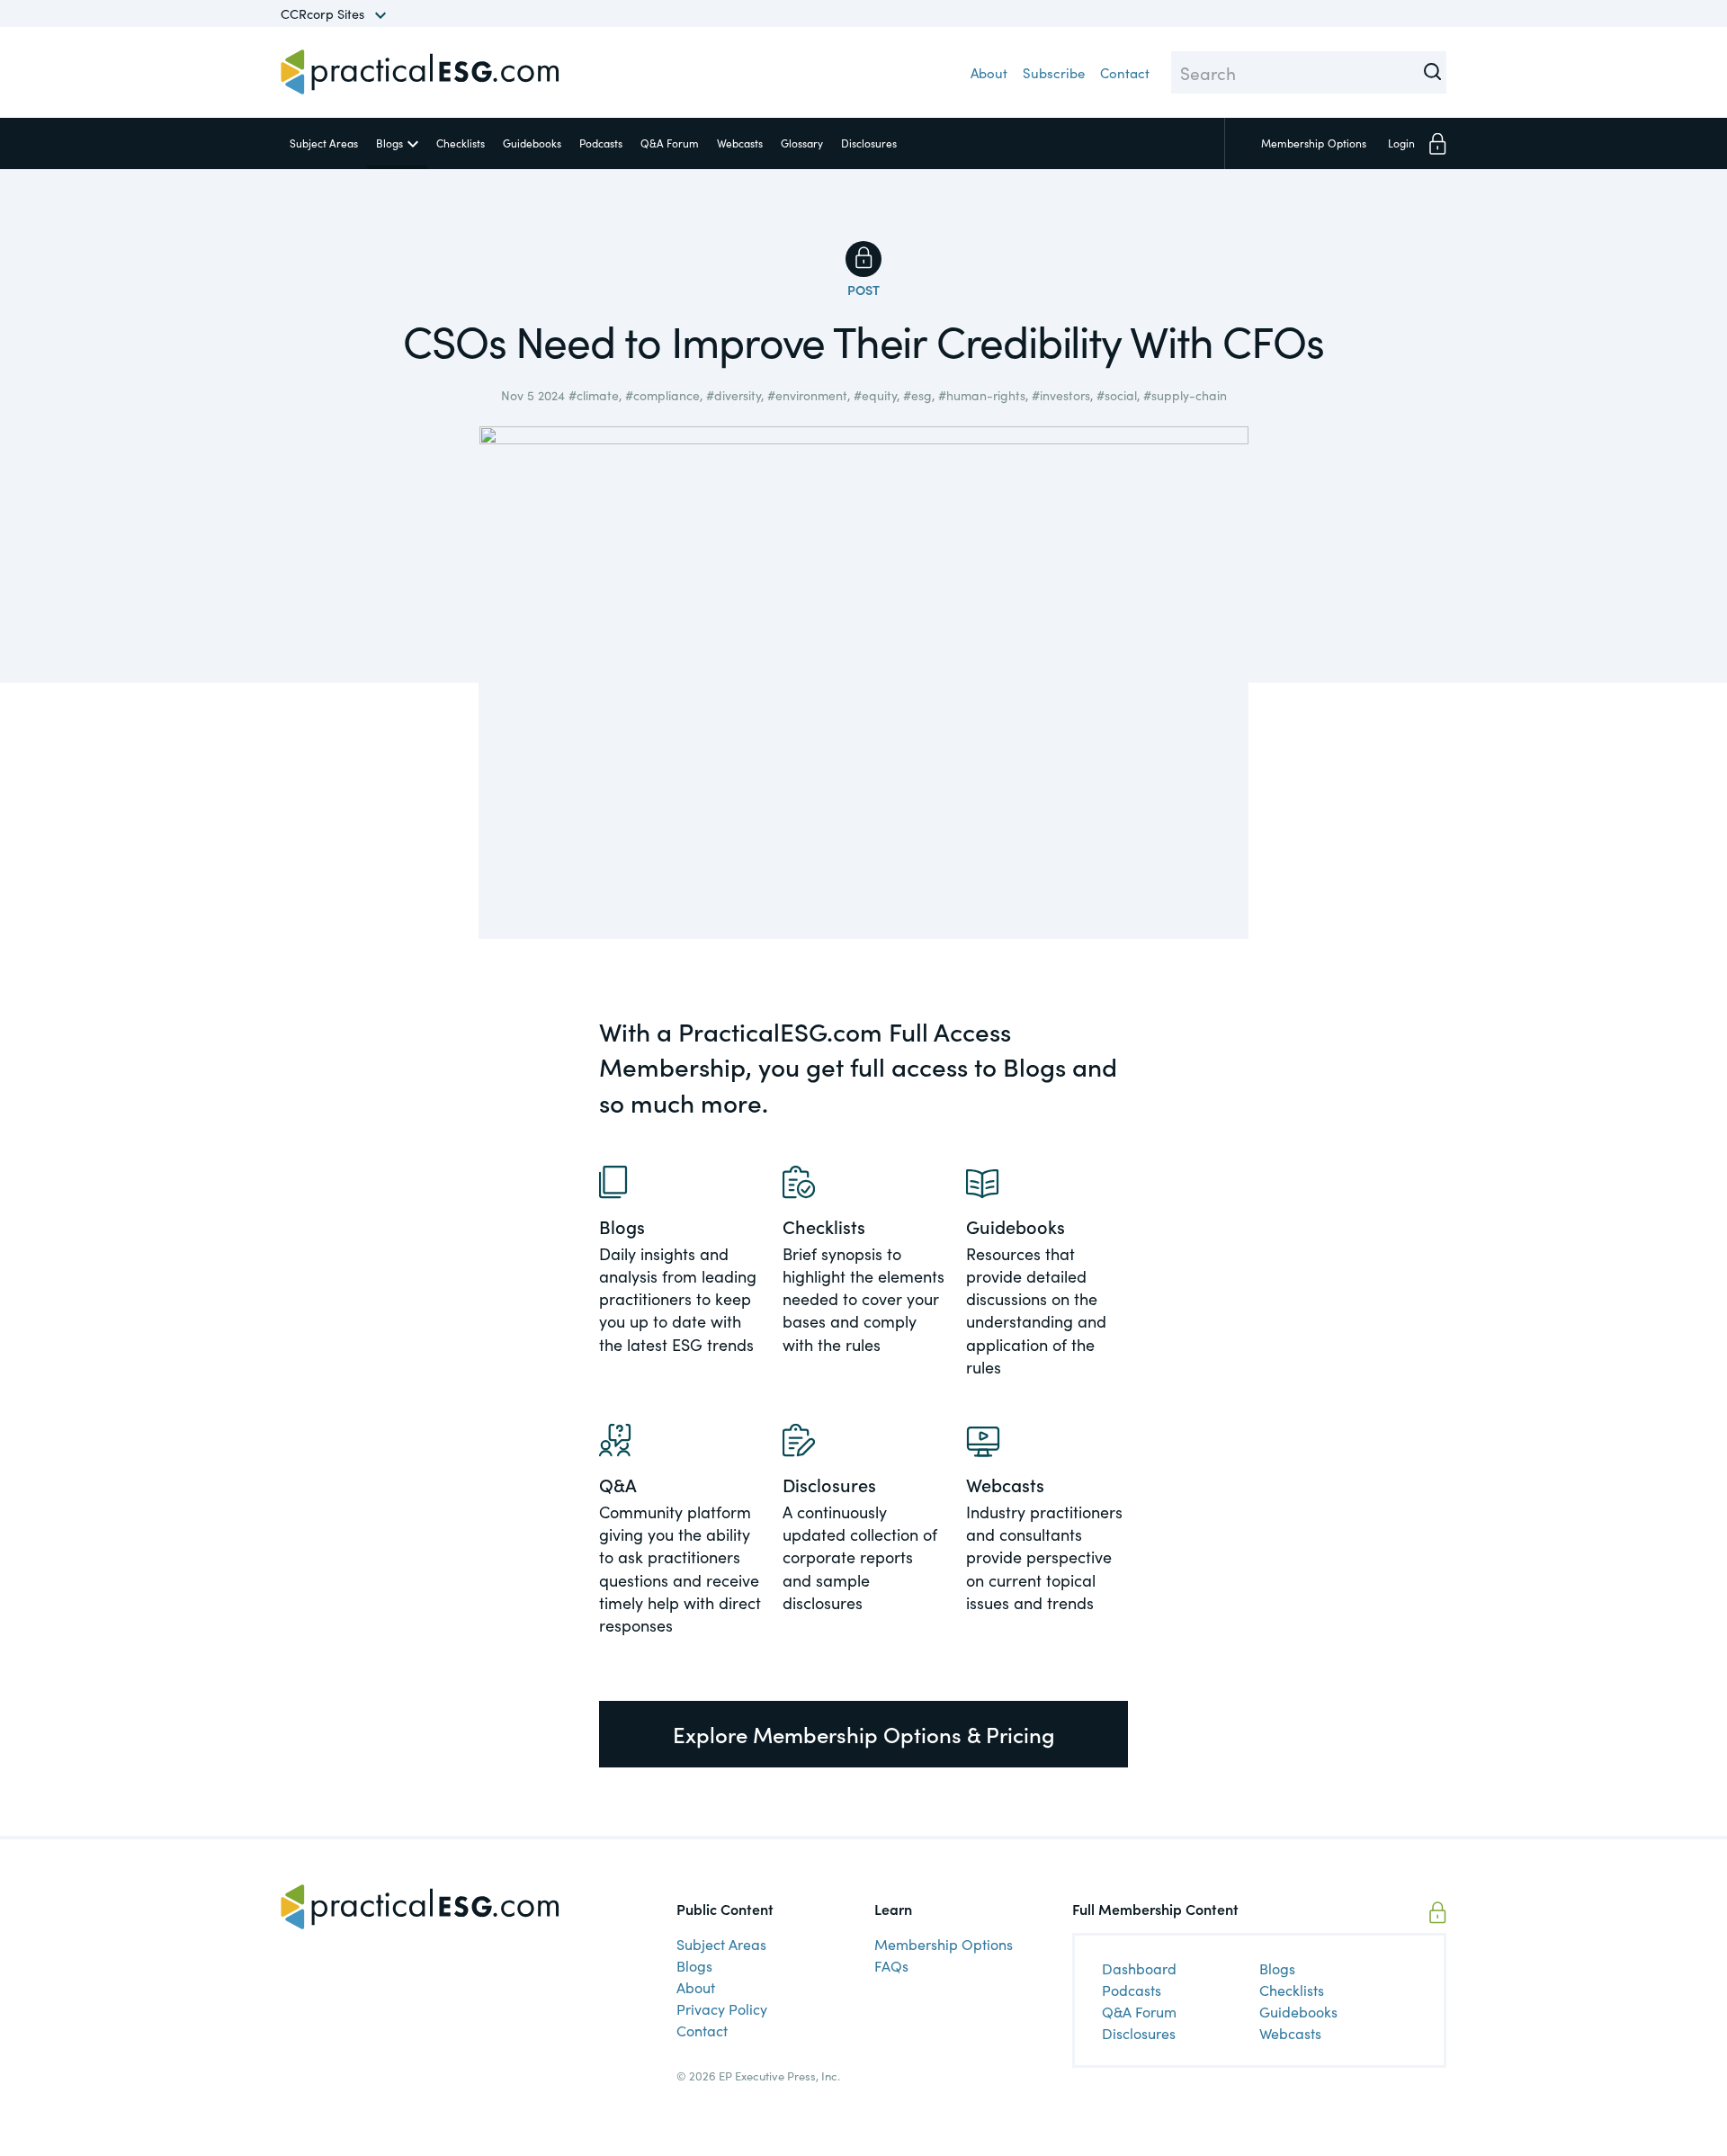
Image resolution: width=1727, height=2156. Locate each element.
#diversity (734, 395)
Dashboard (1139, 1968)
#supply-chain (1185, 395)
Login (1401, 143)
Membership (1314, 143)
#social (1117, 395)
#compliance (662, 395)
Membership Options (944, 1944)
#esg (917, 395)
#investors (1061, 395)
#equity (875, 395)
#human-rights (982, 395)
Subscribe (1054, 72)
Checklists (461, 143)
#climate (594, 395)
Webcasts (740, 143)
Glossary (802, 143)
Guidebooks (532, 143)
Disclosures (869, 143)
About (989, 72)
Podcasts (601, 143)
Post (863, 290)
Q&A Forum (670, 143)
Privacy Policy (722, 2008)
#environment (807, 395)
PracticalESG (420, 72)
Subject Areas (324, 143)
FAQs (891, 1965)
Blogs (389, 143)
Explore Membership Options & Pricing (864, 1734)
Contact (1125, 72)
